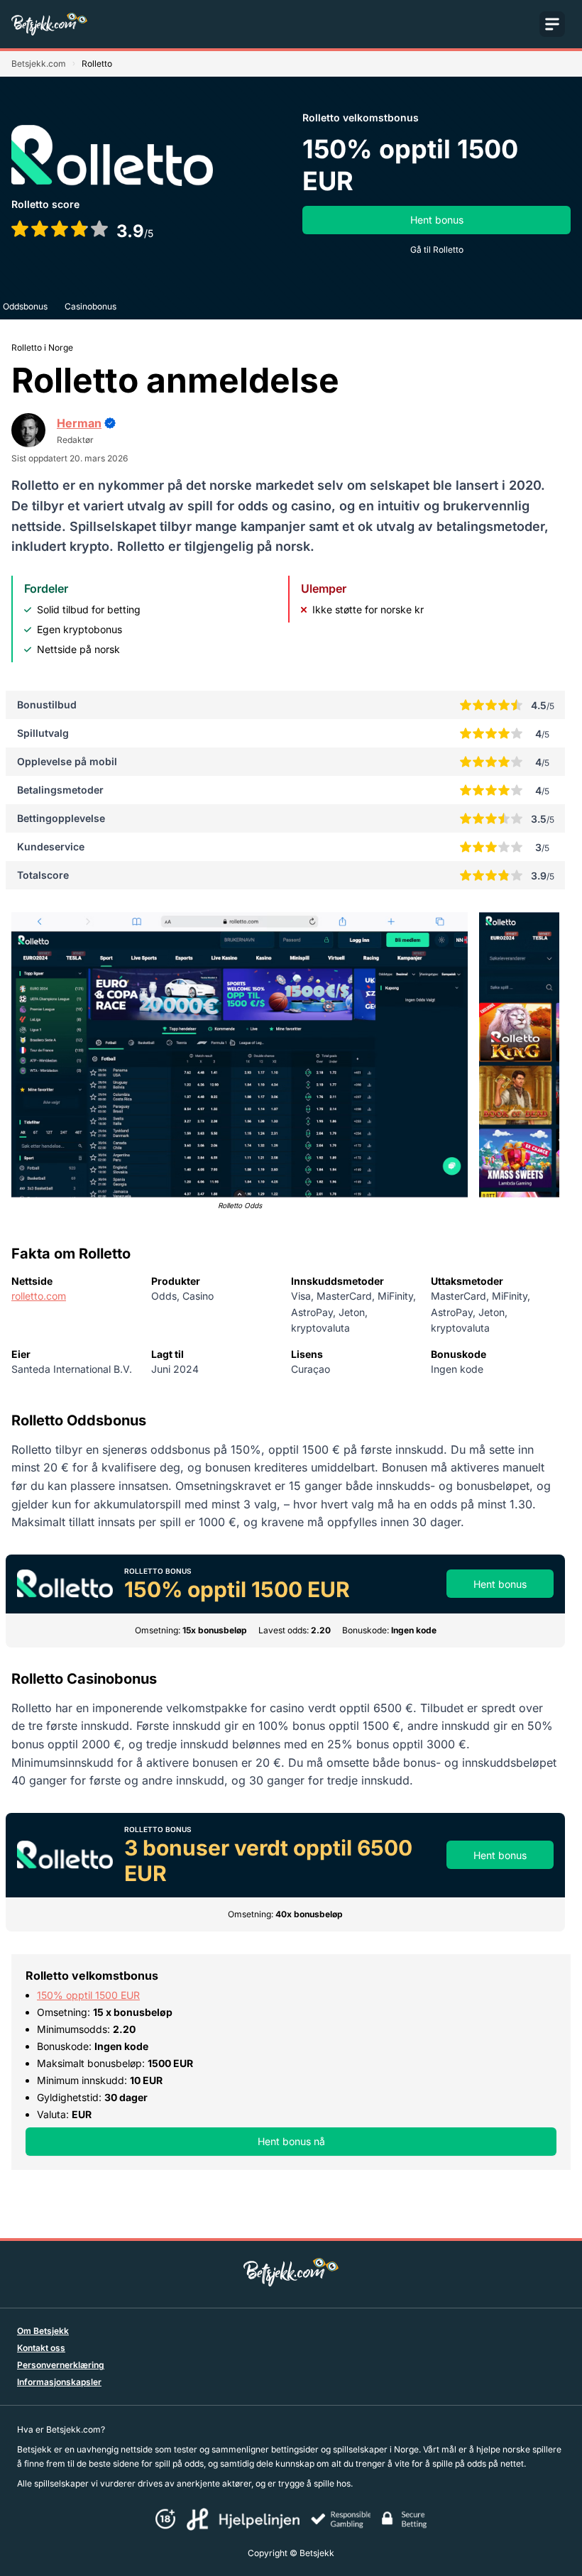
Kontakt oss (41, 2348)
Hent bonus (437, 220)
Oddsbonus (25, 306)
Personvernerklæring (61, 2365)
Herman (79, 423)
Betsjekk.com (39, 64)
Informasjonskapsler (59, 2382)
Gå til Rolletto (437, 250)
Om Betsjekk (43, 2331)
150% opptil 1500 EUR (88, 1995)
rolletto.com (39, 1296)
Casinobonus (90, 306)
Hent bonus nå (291, 2141)
